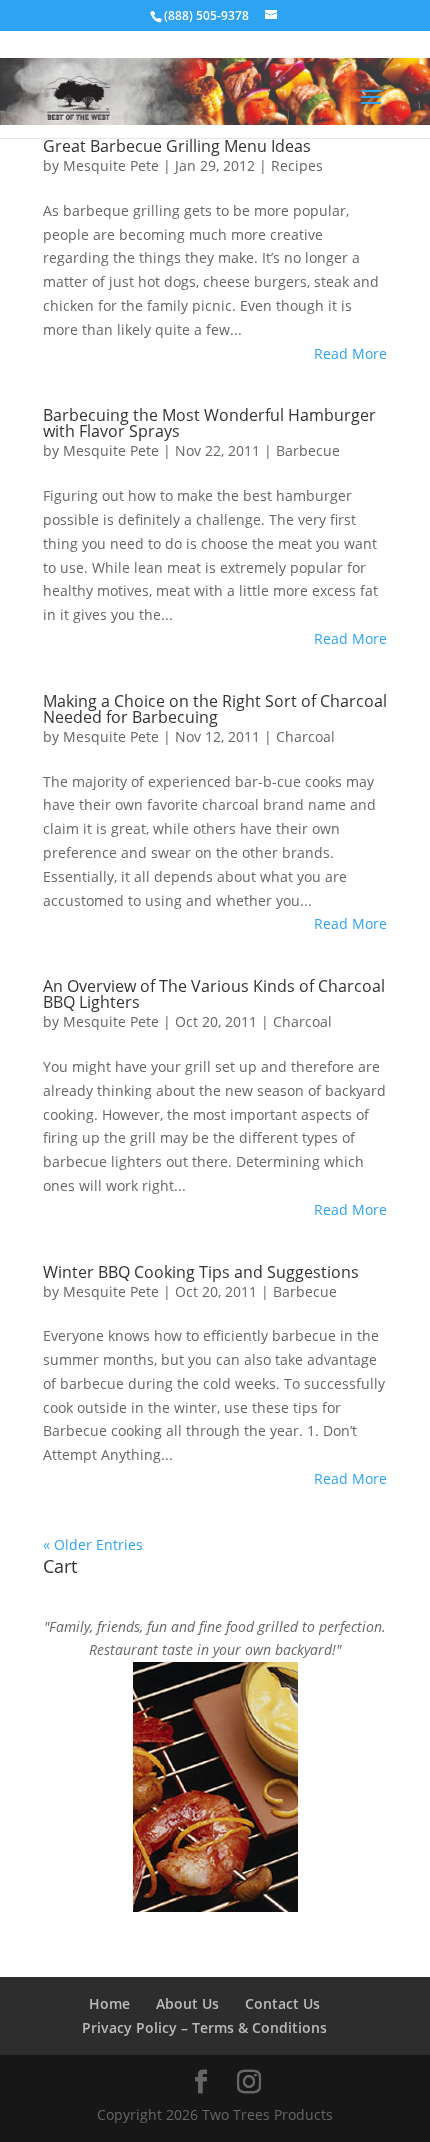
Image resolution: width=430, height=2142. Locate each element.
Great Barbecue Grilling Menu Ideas (177, 146)
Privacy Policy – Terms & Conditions (204, 2027)
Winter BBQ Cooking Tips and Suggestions (201, 1272)
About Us (187, 2003)
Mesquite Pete (111, 165)
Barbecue (308, 450)
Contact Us (282, 2003)
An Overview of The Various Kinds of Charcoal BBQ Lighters (214, 994)
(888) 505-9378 (206, 15)
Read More (350, 353)
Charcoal (305, 736)
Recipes (297, 165)
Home (109, 2003)
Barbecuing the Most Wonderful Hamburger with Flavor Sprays (209, 423)
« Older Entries (93, 1544)
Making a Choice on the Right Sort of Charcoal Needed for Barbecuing (215, 709)
